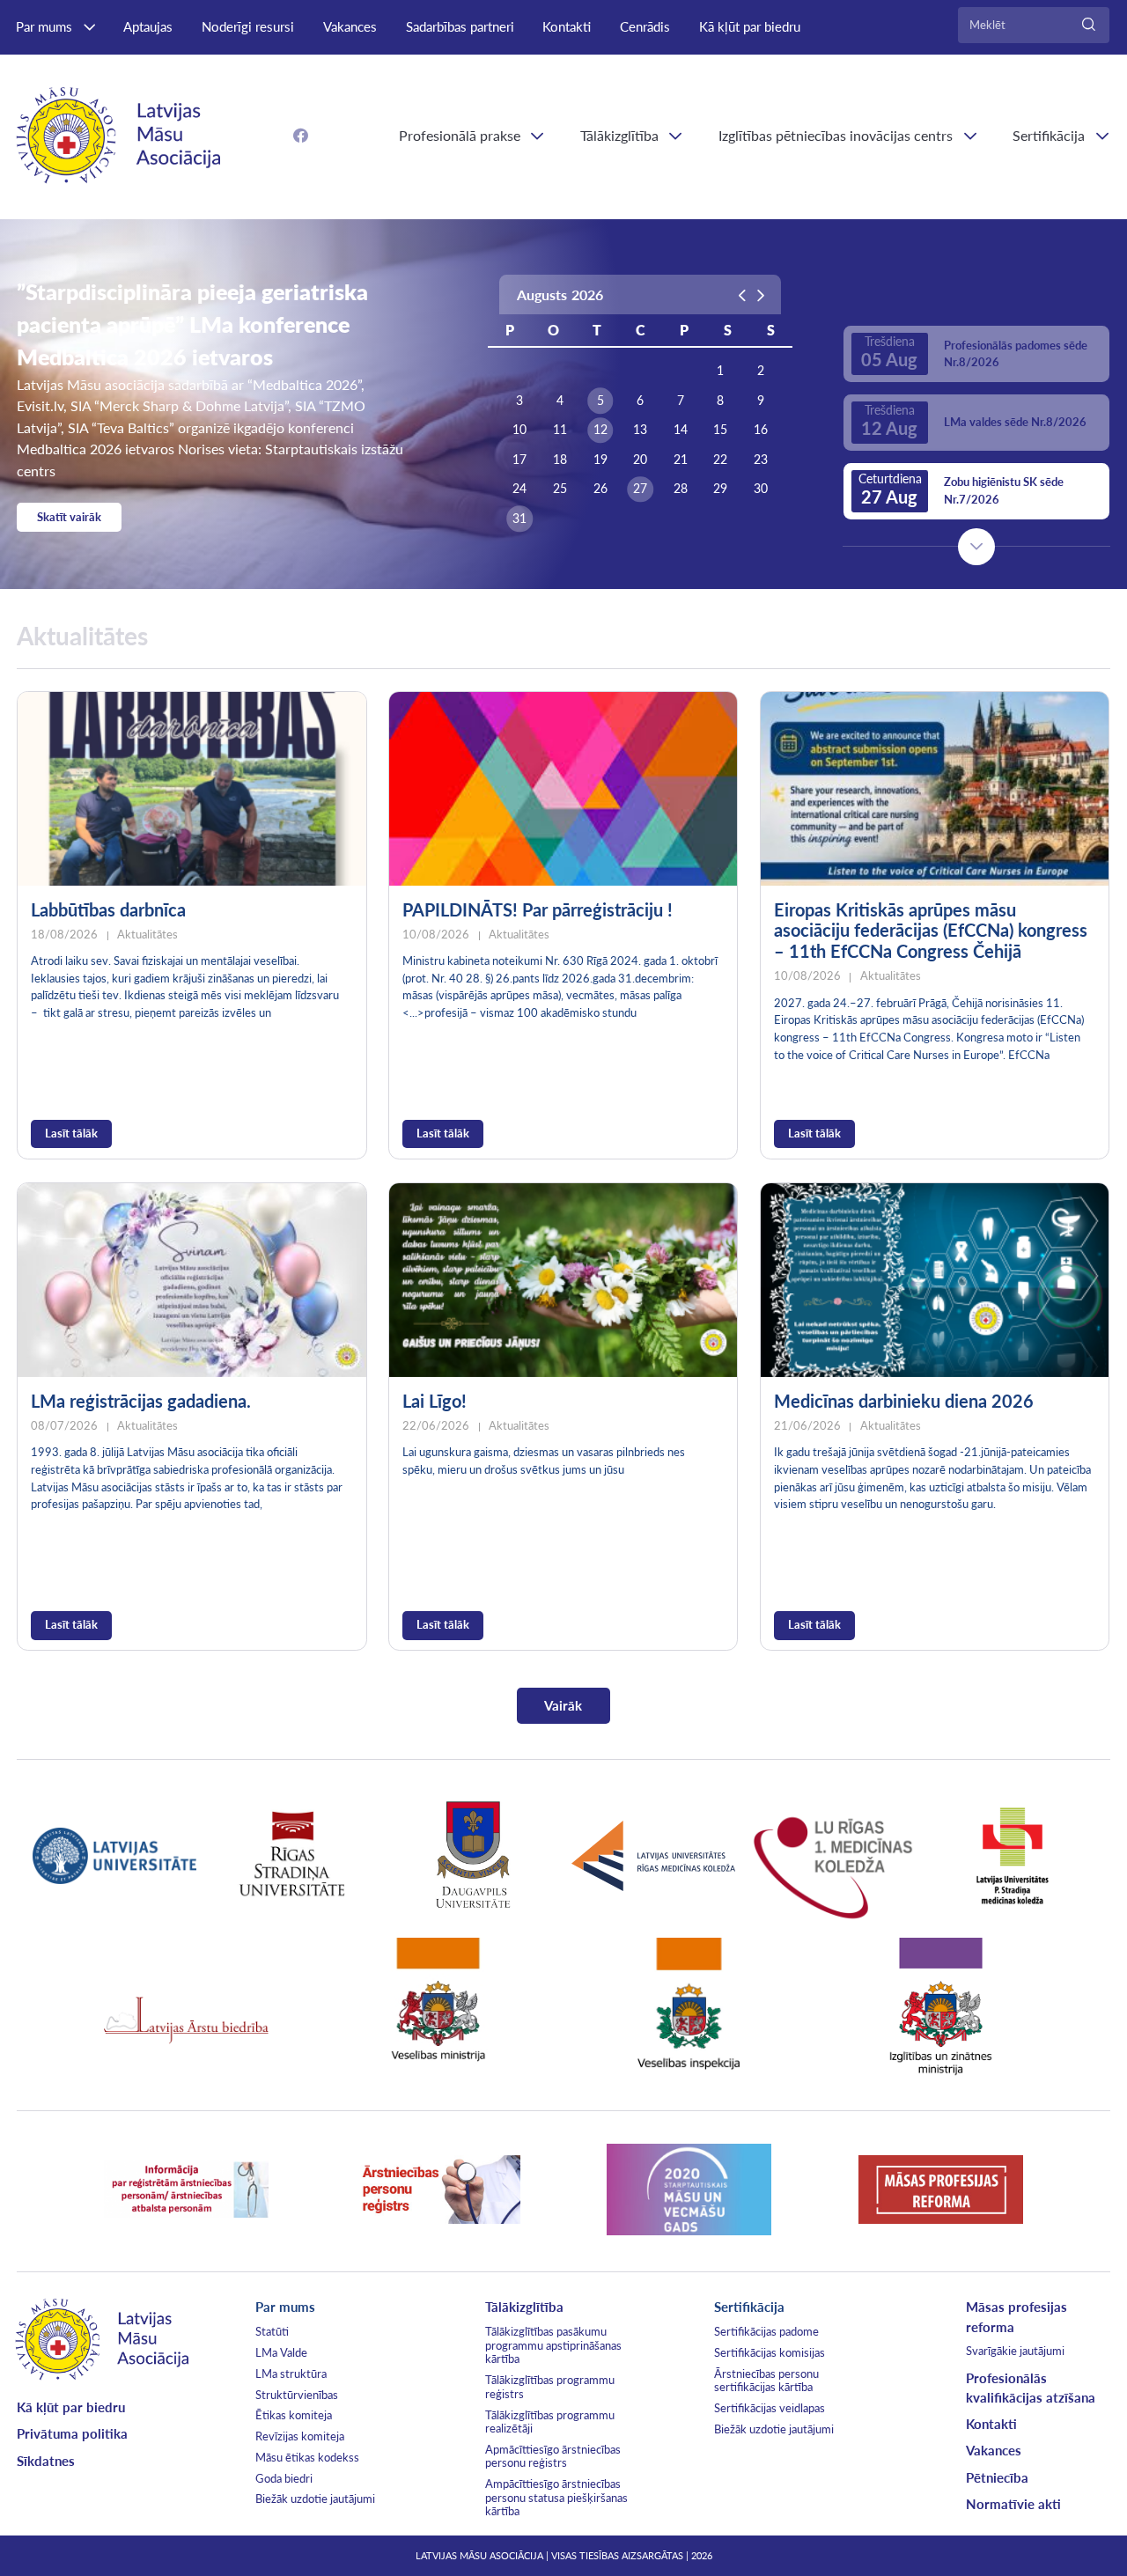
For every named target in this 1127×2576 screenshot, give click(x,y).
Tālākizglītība (619, 135)
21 (681, 459)
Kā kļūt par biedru (750, 26)
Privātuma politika (72, 2433)
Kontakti (567, 26)
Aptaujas (148, 26)
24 (519, 488)
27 (640, 488)
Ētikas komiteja (294, 2415)
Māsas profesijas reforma (1017, 2316)
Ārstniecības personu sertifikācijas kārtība (766, 2381)
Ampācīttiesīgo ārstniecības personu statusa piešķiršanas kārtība (556, 2497)
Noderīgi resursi (248, 26)
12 (600, 429)
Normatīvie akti (1013, 2504)
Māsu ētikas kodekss (307, 2457)
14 (681, 429)
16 (761, 429)
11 (560, 429)
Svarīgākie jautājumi (1015, 2351)
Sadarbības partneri (460, 26)
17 (519, 459)
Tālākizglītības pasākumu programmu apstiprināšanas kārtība (553, 2345)
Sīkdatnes (46, 2461)
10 (519, 429)
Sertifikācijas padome (766, 2331)
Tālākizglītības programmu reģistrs (550, 2387)
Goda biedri (284, 2478)
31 (519, 518)
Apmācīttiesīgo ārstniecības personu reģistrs (553, 2456)
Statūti (272, 2331)
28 (681, 488)
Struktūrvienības (297, 2395)
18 (560, 459)
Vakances (350, 26)
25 (560, 488)
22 (720, 459)
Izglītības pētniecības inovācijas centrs (836, 135)
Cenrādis (645, 26)
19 (600, 459)
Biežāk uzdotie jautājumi (315, 2499)
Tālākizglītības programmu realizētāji (550, 2422)
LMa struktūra (291, 2374)
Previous (976, 292)
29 (720, 488)
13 (640, 429)
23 (761, 459)
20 (640, 459)
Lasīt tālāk (71, 1133)
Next (976, 547)
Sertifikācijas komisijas (770, 2352)
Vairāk (563, 1705)
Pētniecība (997, 2477)
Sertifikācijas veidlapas (770, 2408)
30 (761, 488)
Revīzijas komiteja (300, 2436)
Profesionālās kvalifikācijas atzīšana (1031, 2388)
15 (720, 429)
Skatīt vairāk (69, 517)
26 (600, 488)
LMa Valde (281, 2352)
